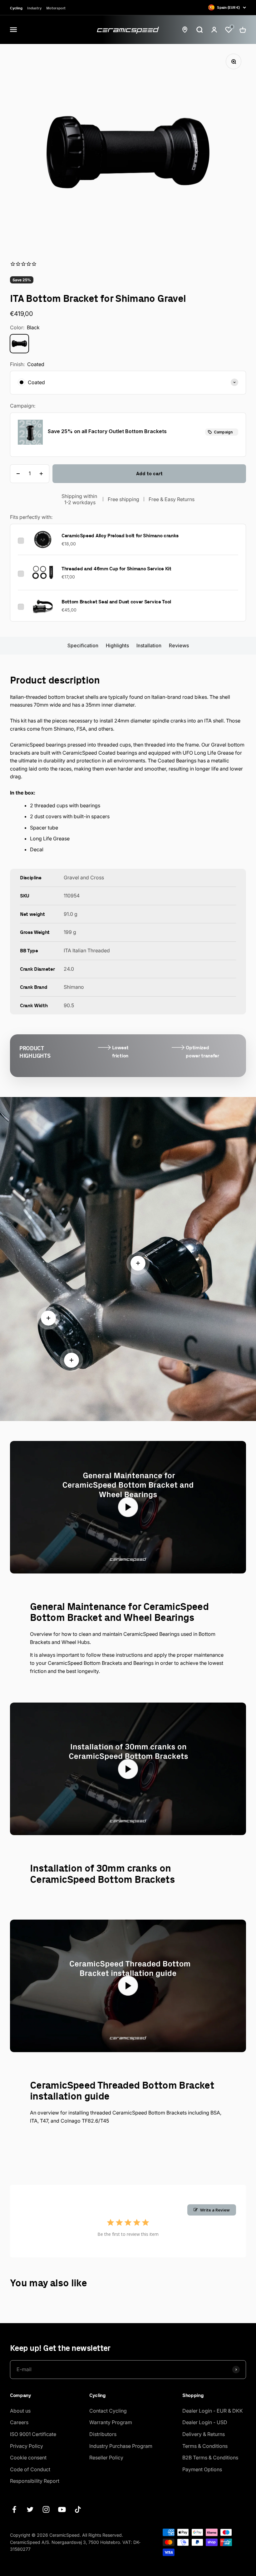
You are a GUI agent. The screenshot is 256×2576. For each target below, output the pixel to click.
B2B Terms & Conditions (210, 2458)
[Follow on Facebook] (14, 2509)
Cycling (16, 8)
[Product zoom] (234, 61)
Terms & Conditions (205, 2446)
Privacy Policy (27, 2446)
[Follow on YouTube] (62, 2509)
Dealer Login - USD (205, 2422)
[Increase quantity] (41, 474)
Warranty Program (111, 2422)
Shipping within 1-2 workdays (80, 499)
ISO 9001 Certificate (33, 2434)
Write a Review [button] (215, 2210)
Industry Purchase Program (121, 2446)
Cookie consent (28, 2458)
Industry (34, 8)
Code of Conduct (30, 2469)
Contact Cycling (108, 2411)
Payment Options (202, 2469)
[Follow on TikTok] (78, 2509)
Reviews (179, 645)
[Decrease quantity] (18, 474)
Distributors (103, 2434)
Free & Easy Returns (172, 499)
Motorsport (56, 8)
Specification (83, 645)
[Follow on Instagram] (46, 2509)
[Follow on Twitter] (30, 2509)
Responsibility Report (35, 2481)
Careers (19, 2422)
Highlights (117, 645)
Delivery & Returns (204, 2434)
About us (20, 2411)
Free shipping (123, 499)
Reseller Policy (106, 2458)
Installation (149, 645)
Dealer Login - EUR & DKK (213, 2411)
